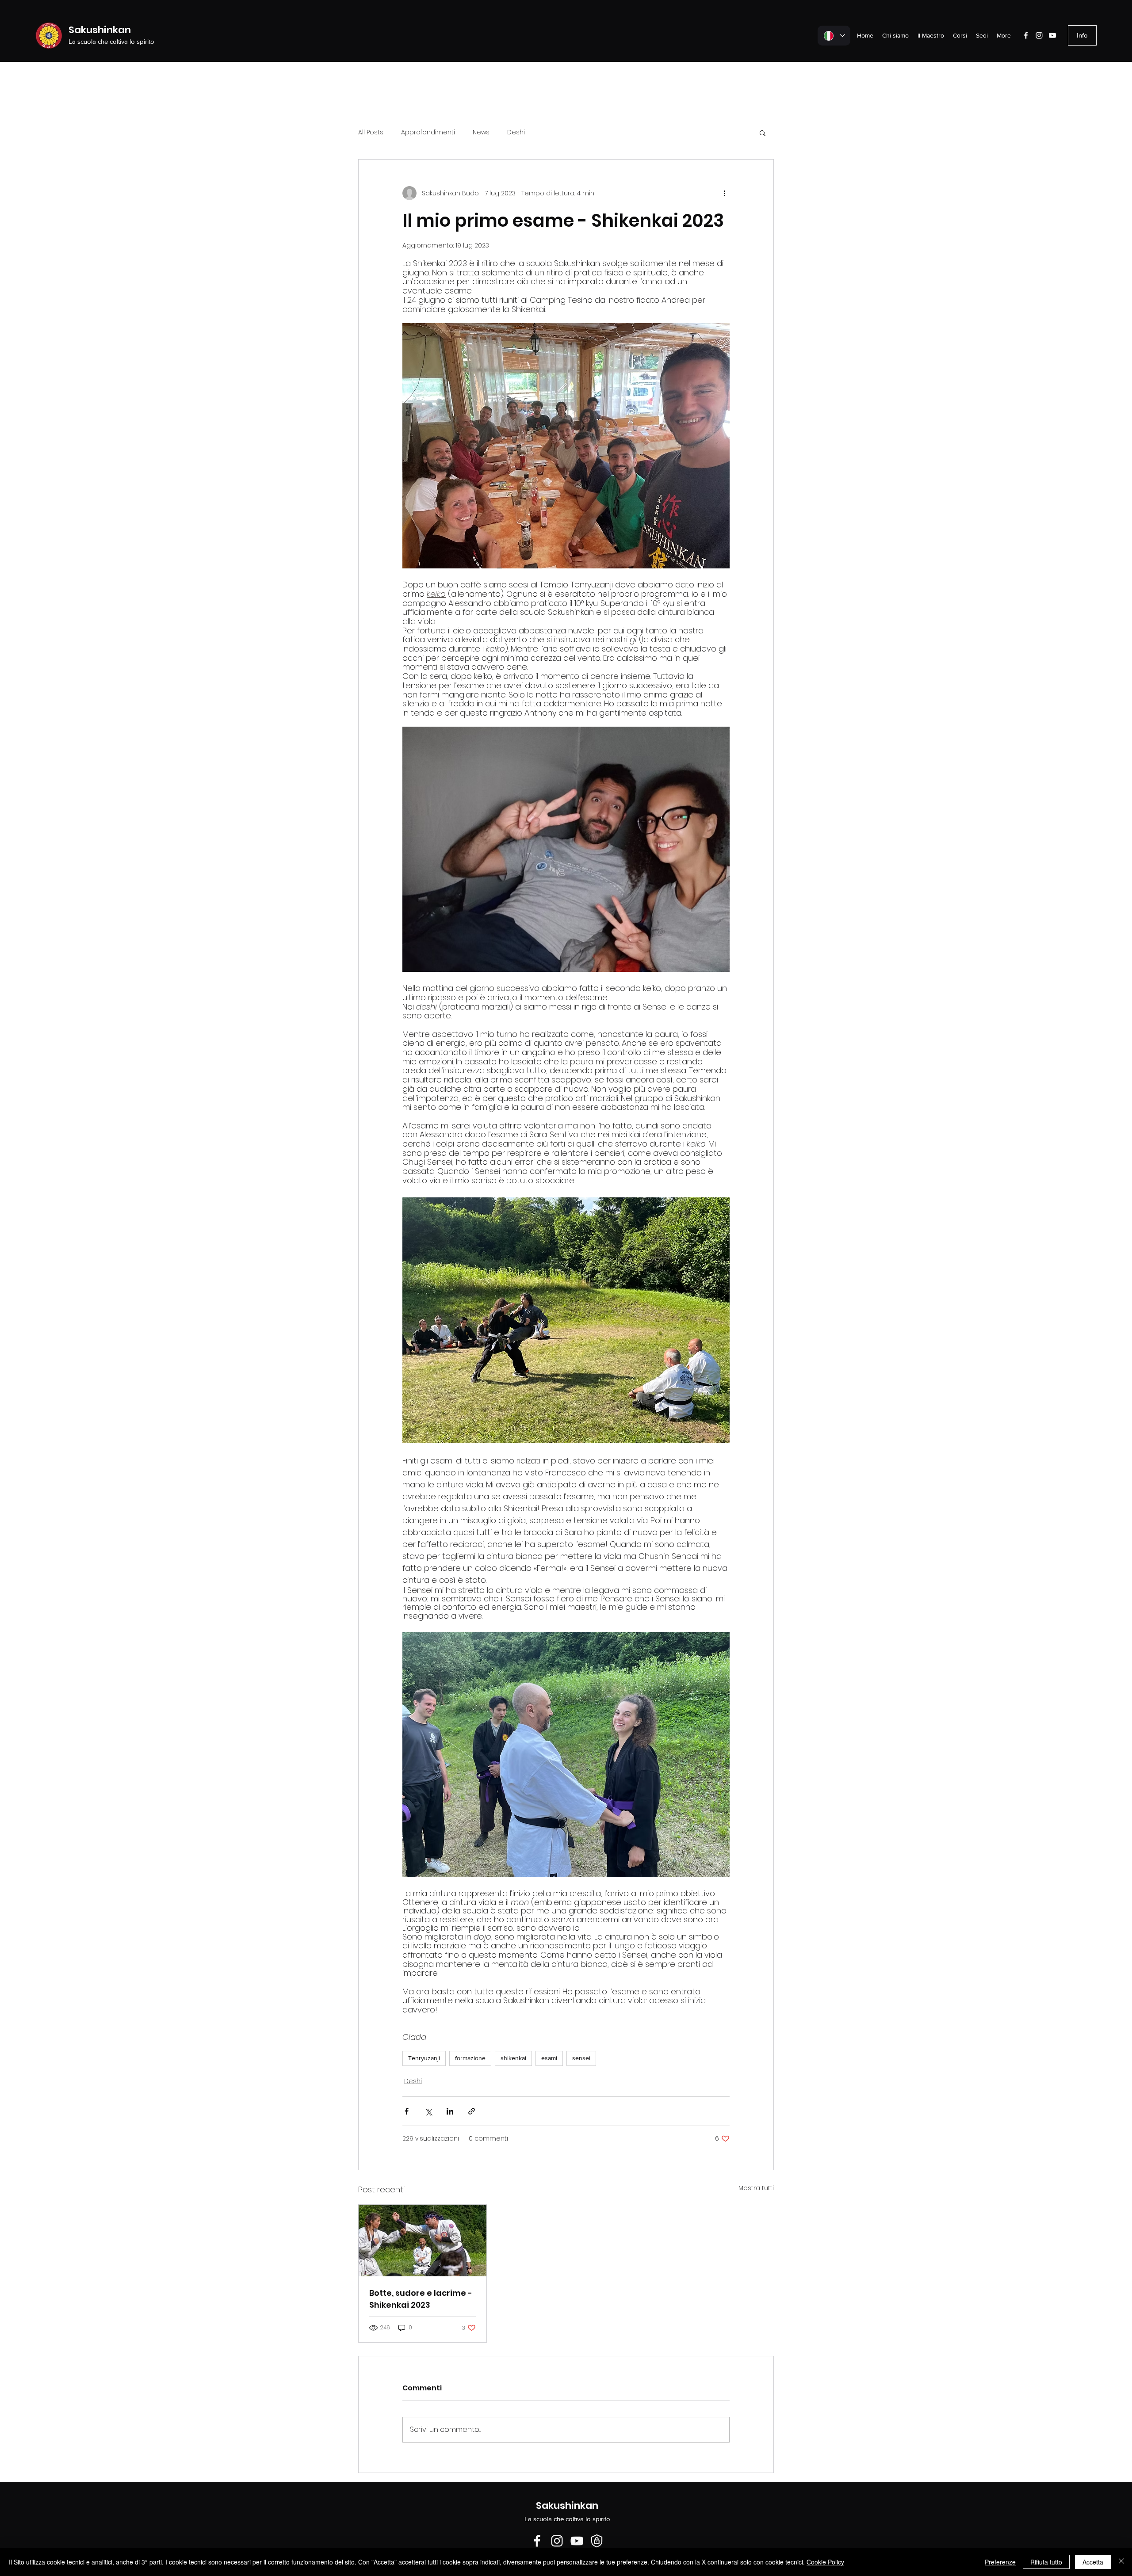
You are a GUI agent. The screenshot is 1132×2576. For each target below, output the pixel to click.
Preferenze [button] (1000, 2562)
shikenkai (513, 2058)
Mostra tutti (756, 2188)
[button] (763, 133)
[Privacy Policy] (597, 2541)
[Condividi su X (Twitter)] (428, 2111)
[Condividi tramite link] (472, 2111)
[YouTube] (1052, 35)
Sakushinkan (100, 30)
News (481, 132)
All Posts (371, 132)
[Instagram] (1039, 35)
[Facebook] (1026, 35)
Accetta (1093, 2562)
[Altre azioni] (724, 193)
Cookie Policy (825, 2562)
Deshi (516, 132)
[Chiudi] (1121, 2562)
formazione (470, 2058)
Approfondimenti (428, 132)
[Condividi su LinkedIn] (450, 2111)
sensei (581, 2058)
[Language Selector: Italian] (834, 36)
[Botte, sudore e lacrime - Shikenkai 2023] (423, 2241)
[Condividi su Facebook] (407, 2111)
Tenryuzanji (424, 2058)
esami (549, 2058)
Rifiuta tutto (1046, 2562)
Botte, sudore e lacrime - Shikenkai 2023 (421, 2299)
